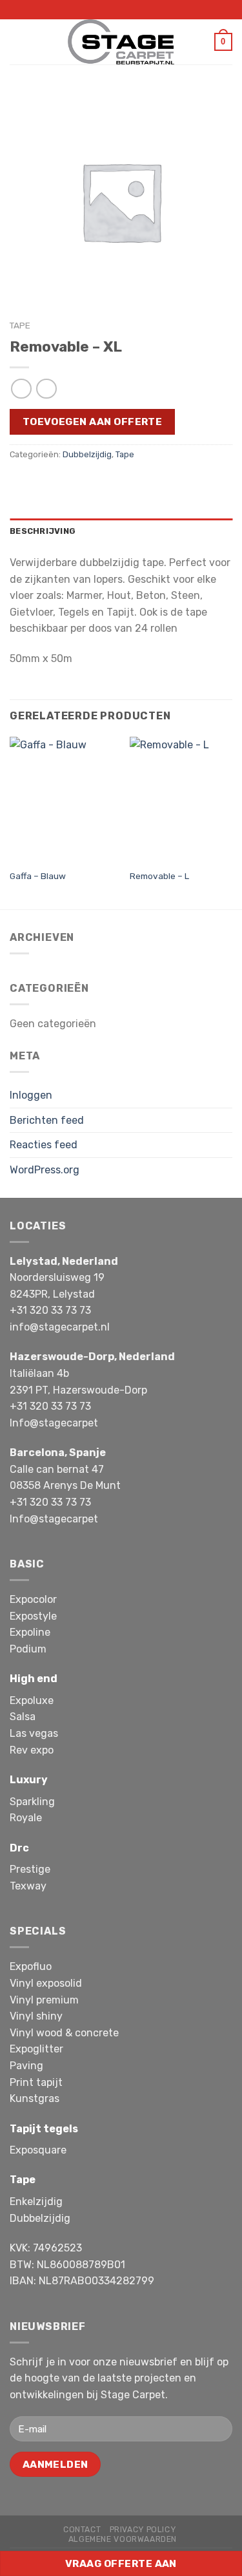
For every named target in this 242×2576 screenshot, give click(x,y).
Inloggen (31, 1095)
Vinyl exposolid (46, 1983)
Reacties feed (44, 1145)
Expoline (30, 1632)
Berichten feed (47, 1120)
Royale (26, 1818)
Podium (28, 1649)
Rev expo (32, 1750)
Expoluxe (32, 1700)
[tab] (121, 531)
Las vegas (34, 1733)
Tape (20, 325)
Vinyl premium (44, 2000)
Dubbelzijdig (87, 454)
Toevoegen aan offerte (93, 421)
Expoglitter (36, 2049)
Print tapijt (36, 2082)
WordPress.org (45, 1170)
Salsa (23, 1717)
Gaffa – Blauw (38, 876)
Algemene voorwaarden (123, 2539)
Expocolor (33, 1599)
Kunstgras (35, 2098)
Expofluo (31, 1966)
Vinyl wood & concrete (64, 2033)
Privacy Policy (143, 2530)
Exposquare (38, 2150)
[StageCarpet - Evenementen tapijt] (121, 42)
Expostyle (33, 1616)
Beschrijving (43, 531)
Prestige (30, 1869)
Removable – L (159, 876)
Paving (26, 2066)
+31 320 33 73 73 (50, 1310)
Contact (82, 2530)
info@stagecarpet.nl (60, 1327)
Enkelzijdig (36, 2202)
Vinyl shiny (36, 2016)
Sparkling (32, 1802)
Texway (28, 1886)
